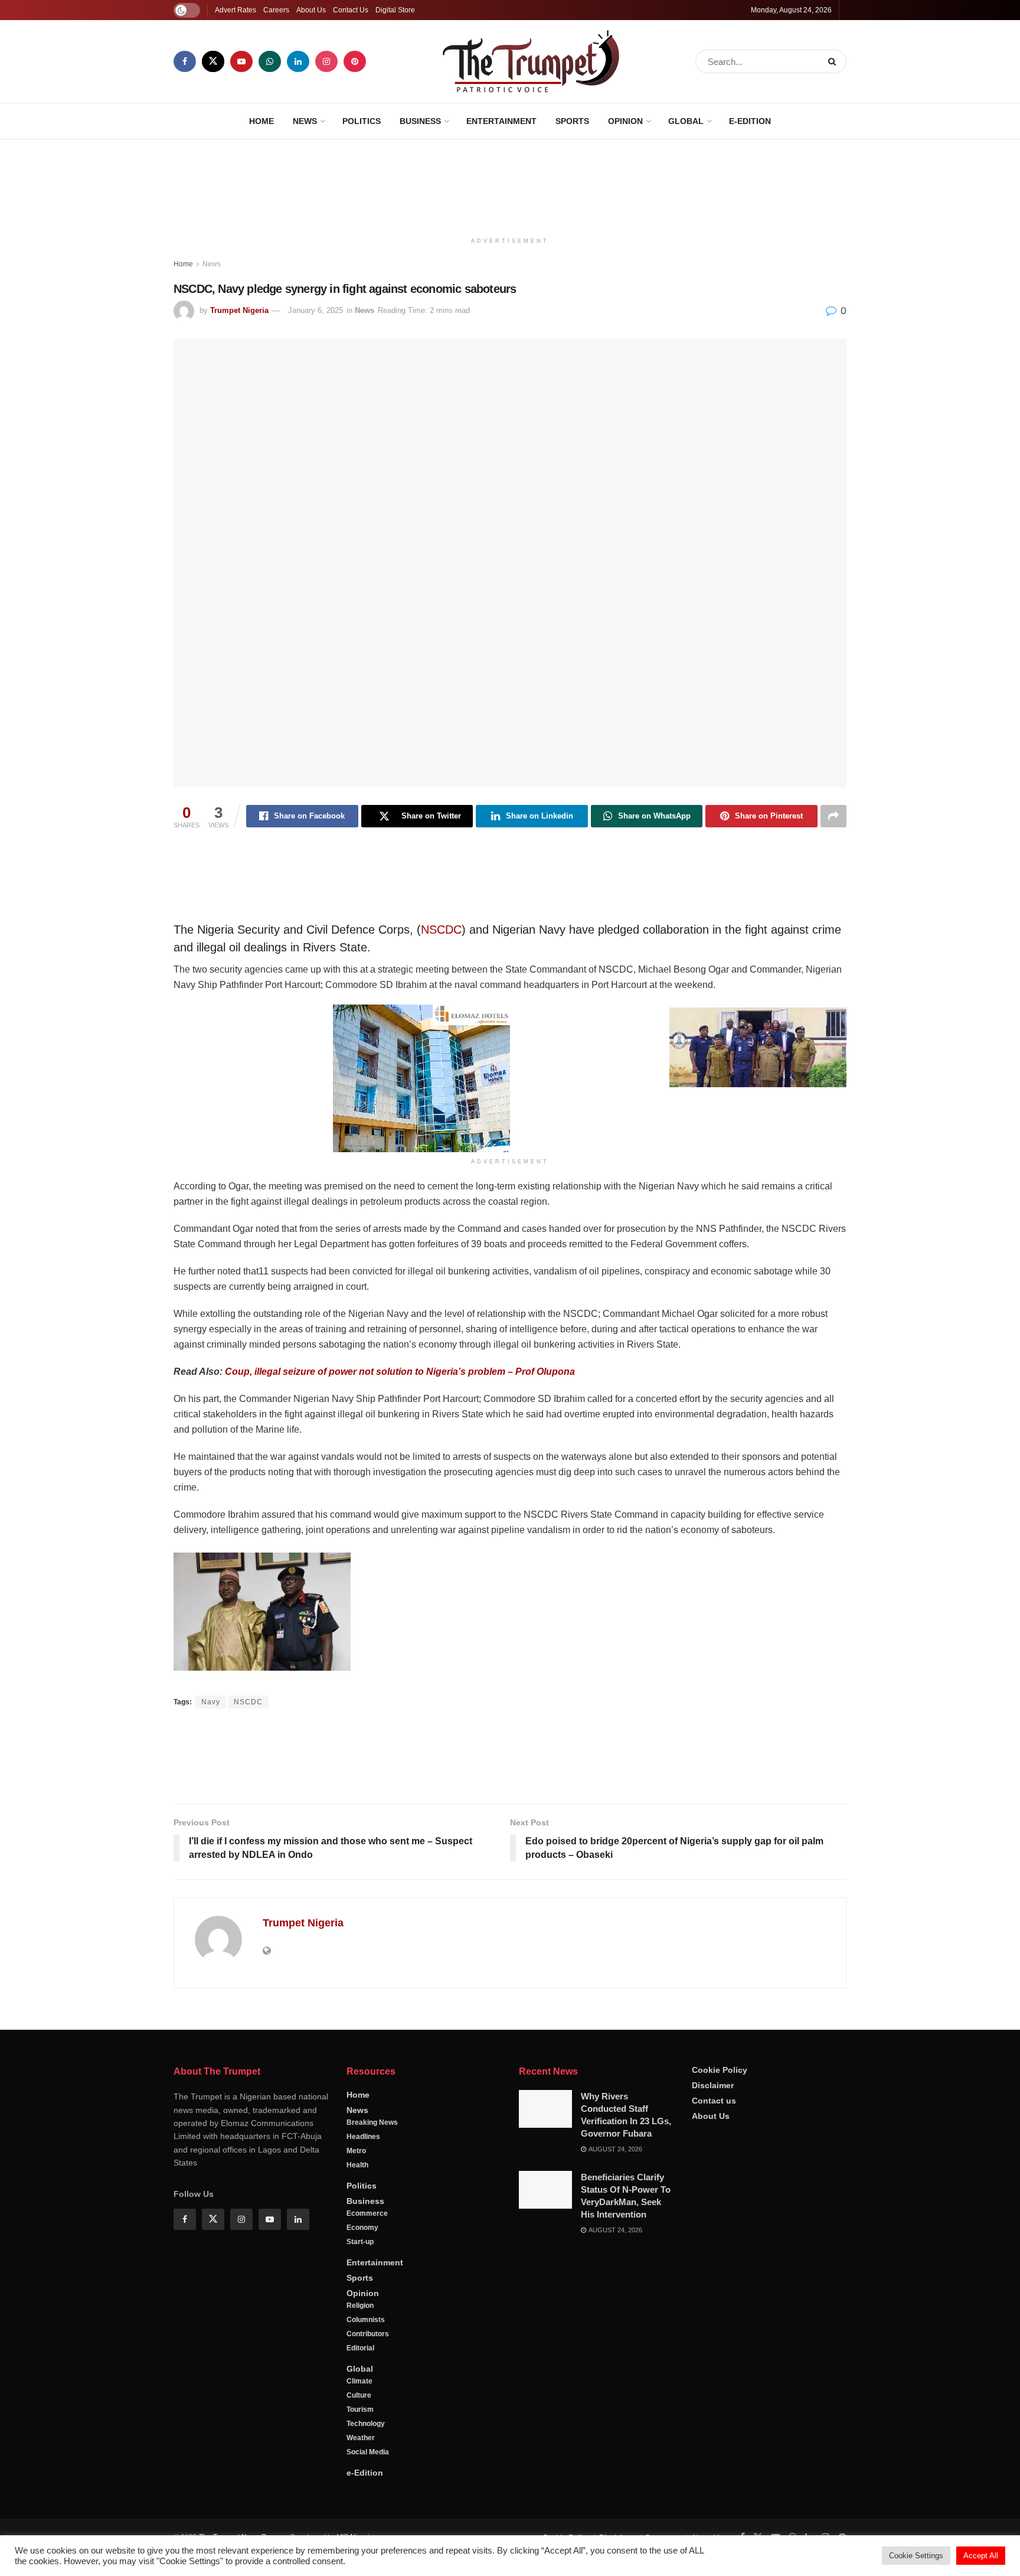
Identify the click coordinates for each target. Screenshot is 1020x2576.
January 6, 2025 (316, 310)
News (305, 121)
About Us (311, 10)
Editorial (360, 2388)
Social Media (368, 2492)
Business (420, 121)
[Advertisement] (510, 184)
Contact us (714, 2140)
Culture (359, 2435)
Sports (572, 121)
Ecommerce (367, 2253)
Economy (362, 2267)
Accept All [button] (981, 2556)
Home (261, 121)
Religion (360, 2345)
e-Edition (750, 121)
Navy (211, 1702)
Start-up (360, 2281)
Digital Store (395, 10)
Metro (356, 2190)
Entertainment (501, 121)
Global (686, 121)
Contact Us (351, 10)
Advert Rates (236, 10)
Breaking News (372, 2162)
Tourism (360, 2449)
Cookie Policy (720, 2109)
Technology (366, 2463)
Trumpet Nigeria (239, 310)
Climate (359, 2421)
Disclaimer (713, 2125)
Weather (361, 2477)
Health (357, 2205)
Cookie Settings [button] (916, 2556)
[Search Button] (834, 61)
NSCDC (441, 930)
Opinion (625, 121)
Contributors (368, 2373)
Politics (362, 121)
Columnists (366, 2359)
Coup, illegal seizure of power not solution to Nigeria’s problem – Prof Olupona (400, 1372)
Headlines (363, 2176)
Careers (276, 10)
